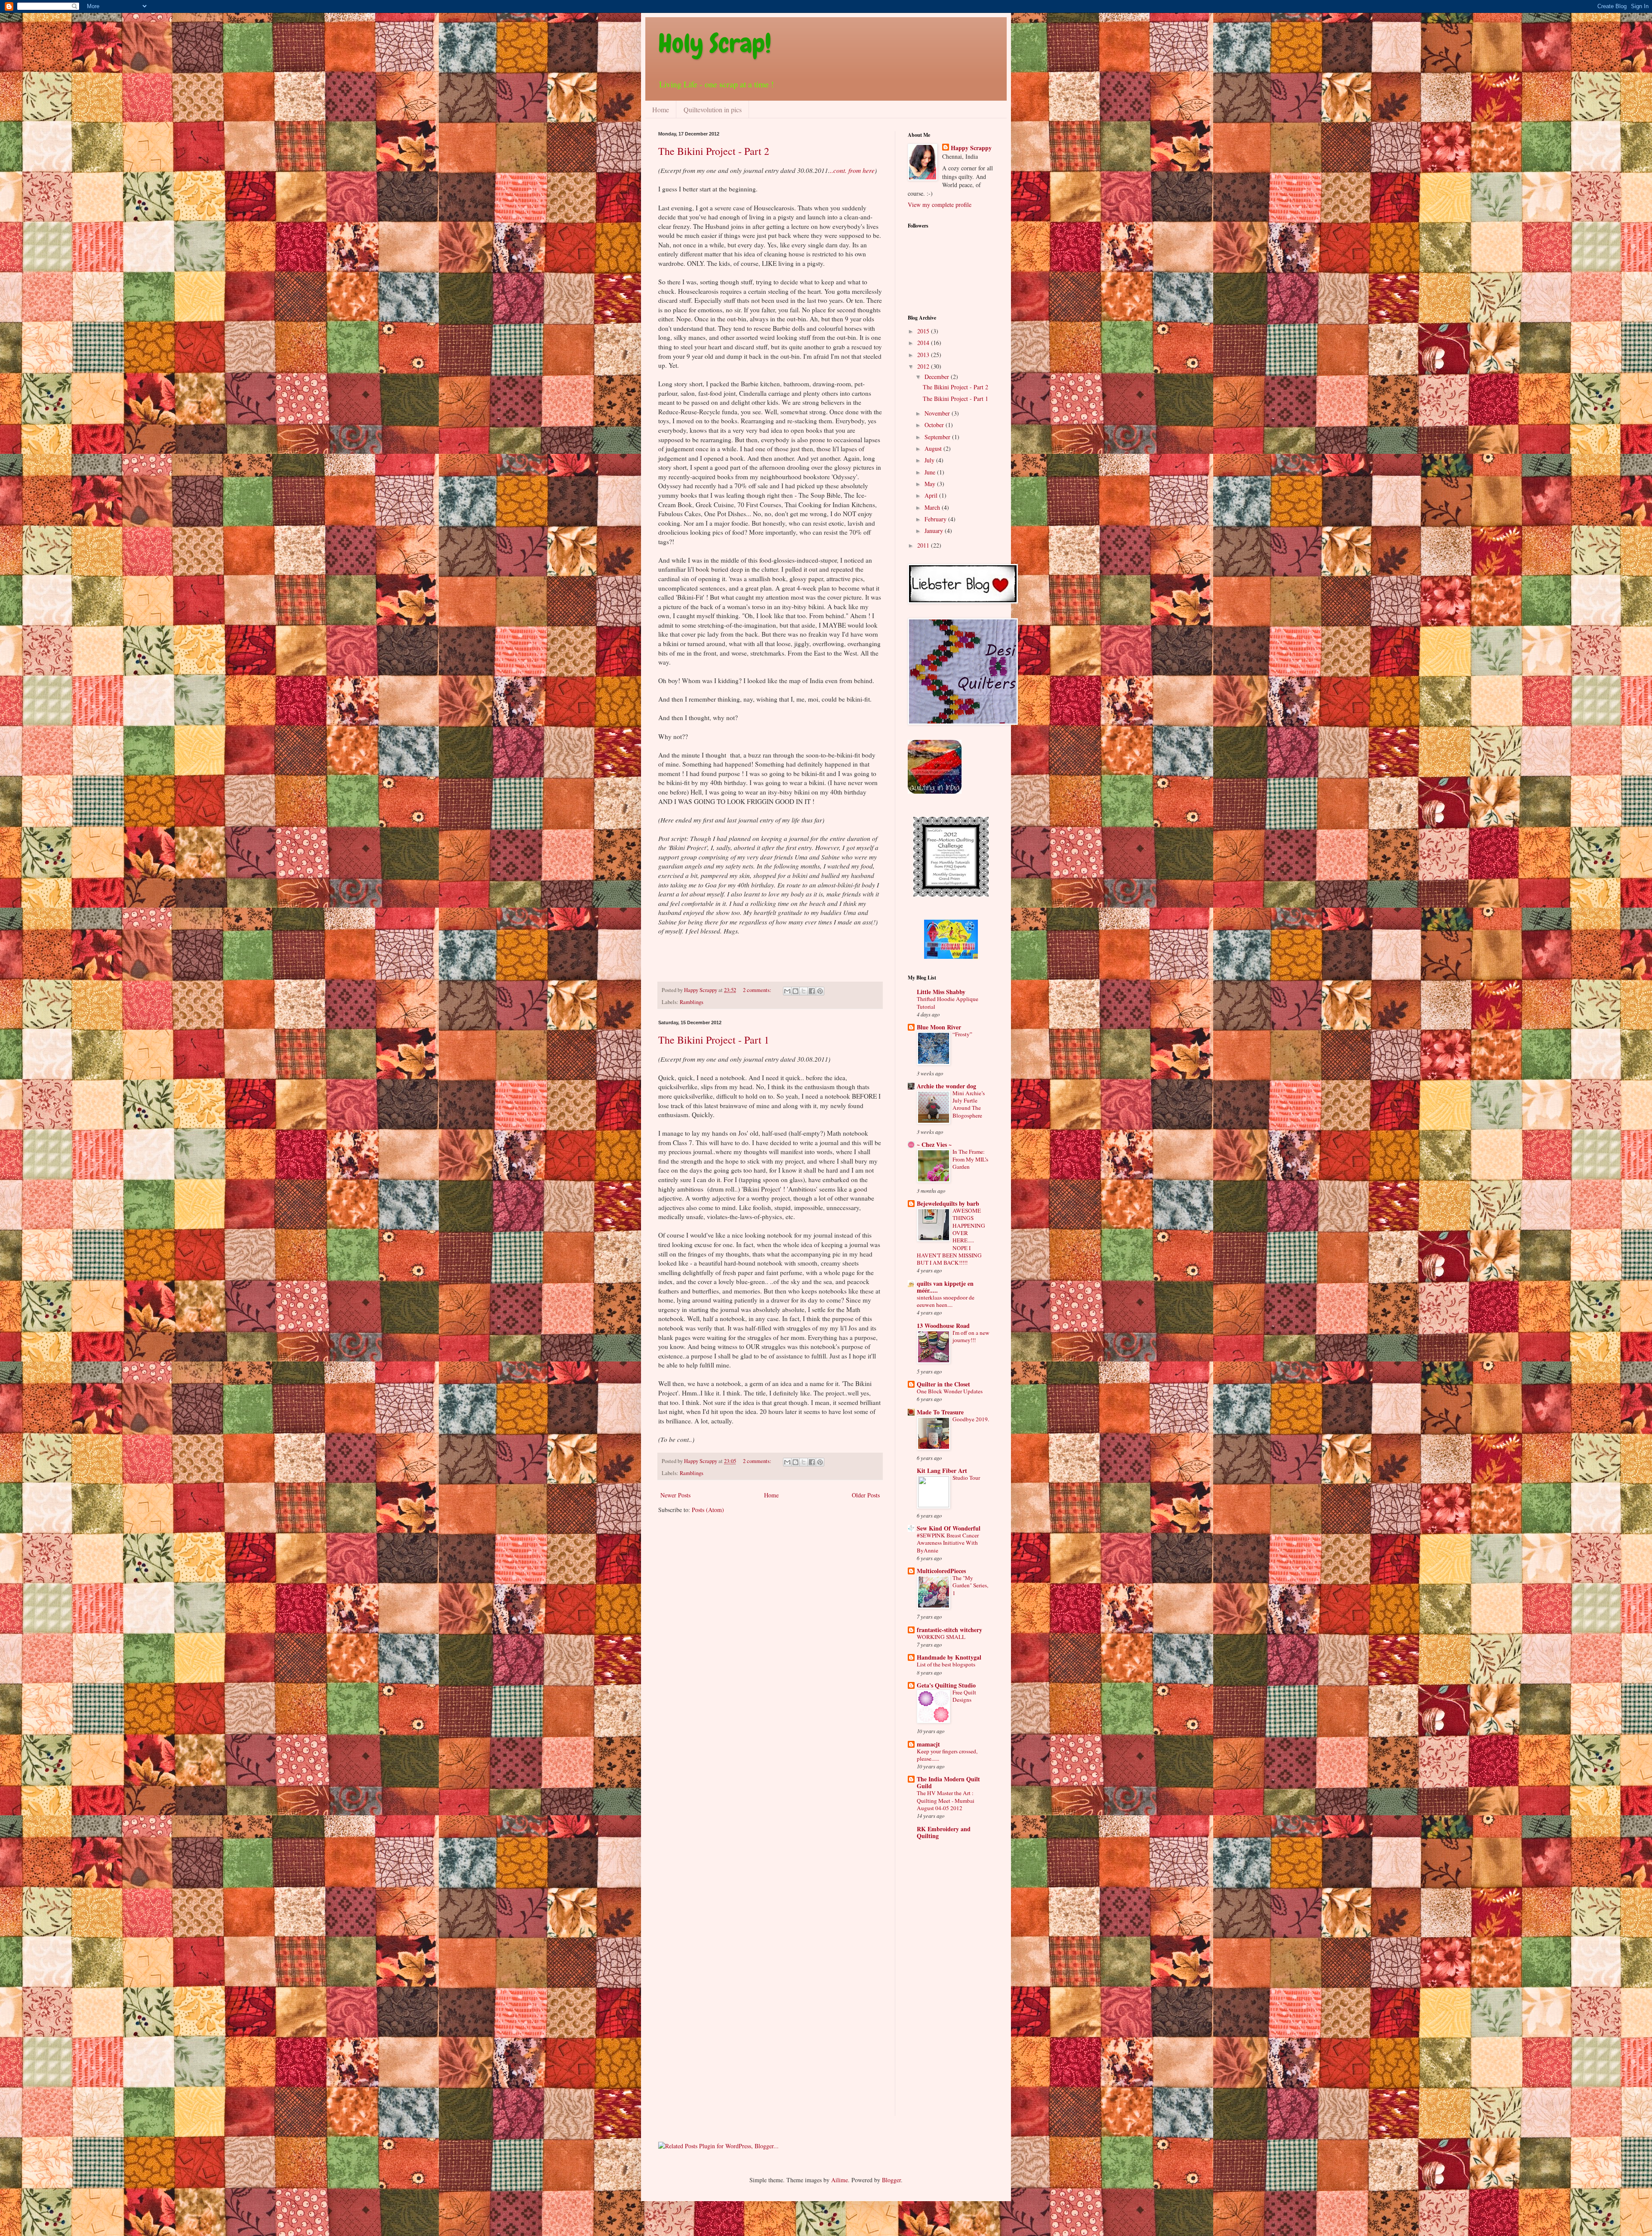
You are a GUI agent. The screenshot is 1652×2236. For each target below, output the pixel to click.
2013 (924, 355)
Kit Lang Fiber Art (942, 1471)
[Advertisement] (942, 1985)
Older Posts (866, 1495)
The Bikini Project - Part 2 (714, 151)
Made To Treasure (940, 1412)
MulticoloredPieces (941, 1571)
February (936, 519)
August (934, 448)
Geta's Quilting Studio (946, 1685)
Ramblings (692, 1002)
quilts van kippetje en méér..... (945, 1287)
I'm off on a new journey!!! (971, 1336)
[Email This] (787, 991)
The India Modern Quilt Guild (948, 1782)
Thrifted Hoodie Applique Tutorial (948, 1003)
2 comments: (758, 990)
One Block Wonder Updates (950, 1391)
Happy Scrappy (971, 148)
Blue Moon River (939, 1027)
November (938, 413)
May (931, 484)
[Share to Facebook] (812, 991)
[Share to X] (804, 991)
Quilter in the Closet (943, 1384)
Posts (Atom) (708, 1510)
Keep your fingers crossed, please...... (947, 1755)
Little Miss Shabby (941, 992)
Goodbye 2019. (971, 1419)
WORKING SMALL (941, 1637)
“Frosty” (962, 1034)
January (935, 531)
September (938, 437)
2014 (924, 343)
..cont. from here (852, 170)
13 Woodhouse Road (943, 1326)
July (930, 460)
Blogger (891, 2180)
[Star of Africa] (951, 956)
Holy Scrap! (715, 43)
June (931, 472)
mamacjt (928, 1744)
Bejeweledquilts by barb (948, 1203)
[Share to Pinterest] (820, 991)
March (933, 507)
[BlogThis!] (795, 991)
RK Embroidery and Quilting (944, 1832)
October (935, 425)
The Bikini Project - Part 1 (714, 1040)
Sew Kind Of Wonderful (949, 1528)
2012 (924, 366)
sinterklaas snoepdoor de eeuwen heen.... (946, 1301)
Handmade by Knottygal (949, 1657)
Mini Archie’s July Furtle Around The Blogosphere (969, 1104)
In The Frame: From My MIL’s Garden (970, 1159)
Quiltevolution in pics (713, 109)
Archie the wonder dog (946, 1086)
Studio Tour (966, 1478)
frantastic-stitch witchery (949, 1630)
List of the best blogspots (946, 1664)
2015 (924, 331)
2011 (924, 545)
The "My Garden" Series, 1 (970, 1585)
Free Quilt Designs (964, 1696)
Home (661, 109)
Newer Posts (675, 1495)
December (938, 377)
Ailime (840, 2180)
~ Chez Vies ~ (934, 1144)
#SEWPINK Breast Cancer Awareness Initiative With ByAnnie (948, 1543)
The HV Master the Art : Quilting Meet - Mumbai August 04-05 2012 (946, 1800)
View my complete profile (940, 205)
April (932, 495)
